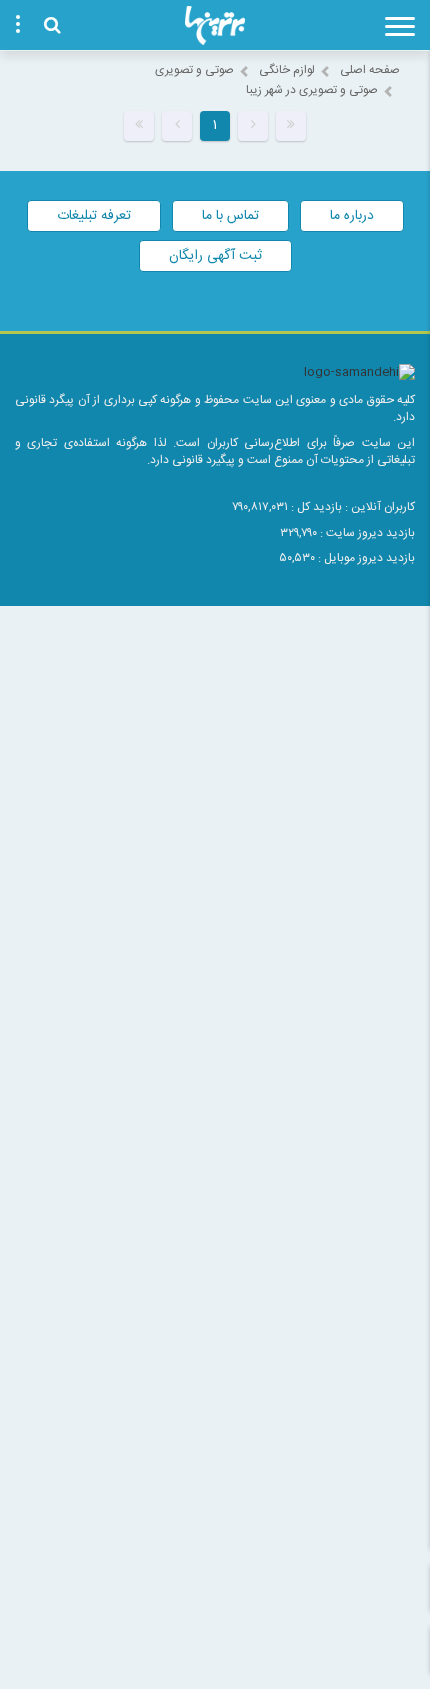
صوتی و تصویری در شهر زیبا (312, 90)
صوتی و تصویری (194, 70)
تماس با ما (230, 216)
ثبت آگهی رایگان (215, 256)
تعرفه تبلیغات (94, 216)
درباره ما (352, 216)
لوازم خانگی (287, 70)
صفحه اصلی (370, 70)
